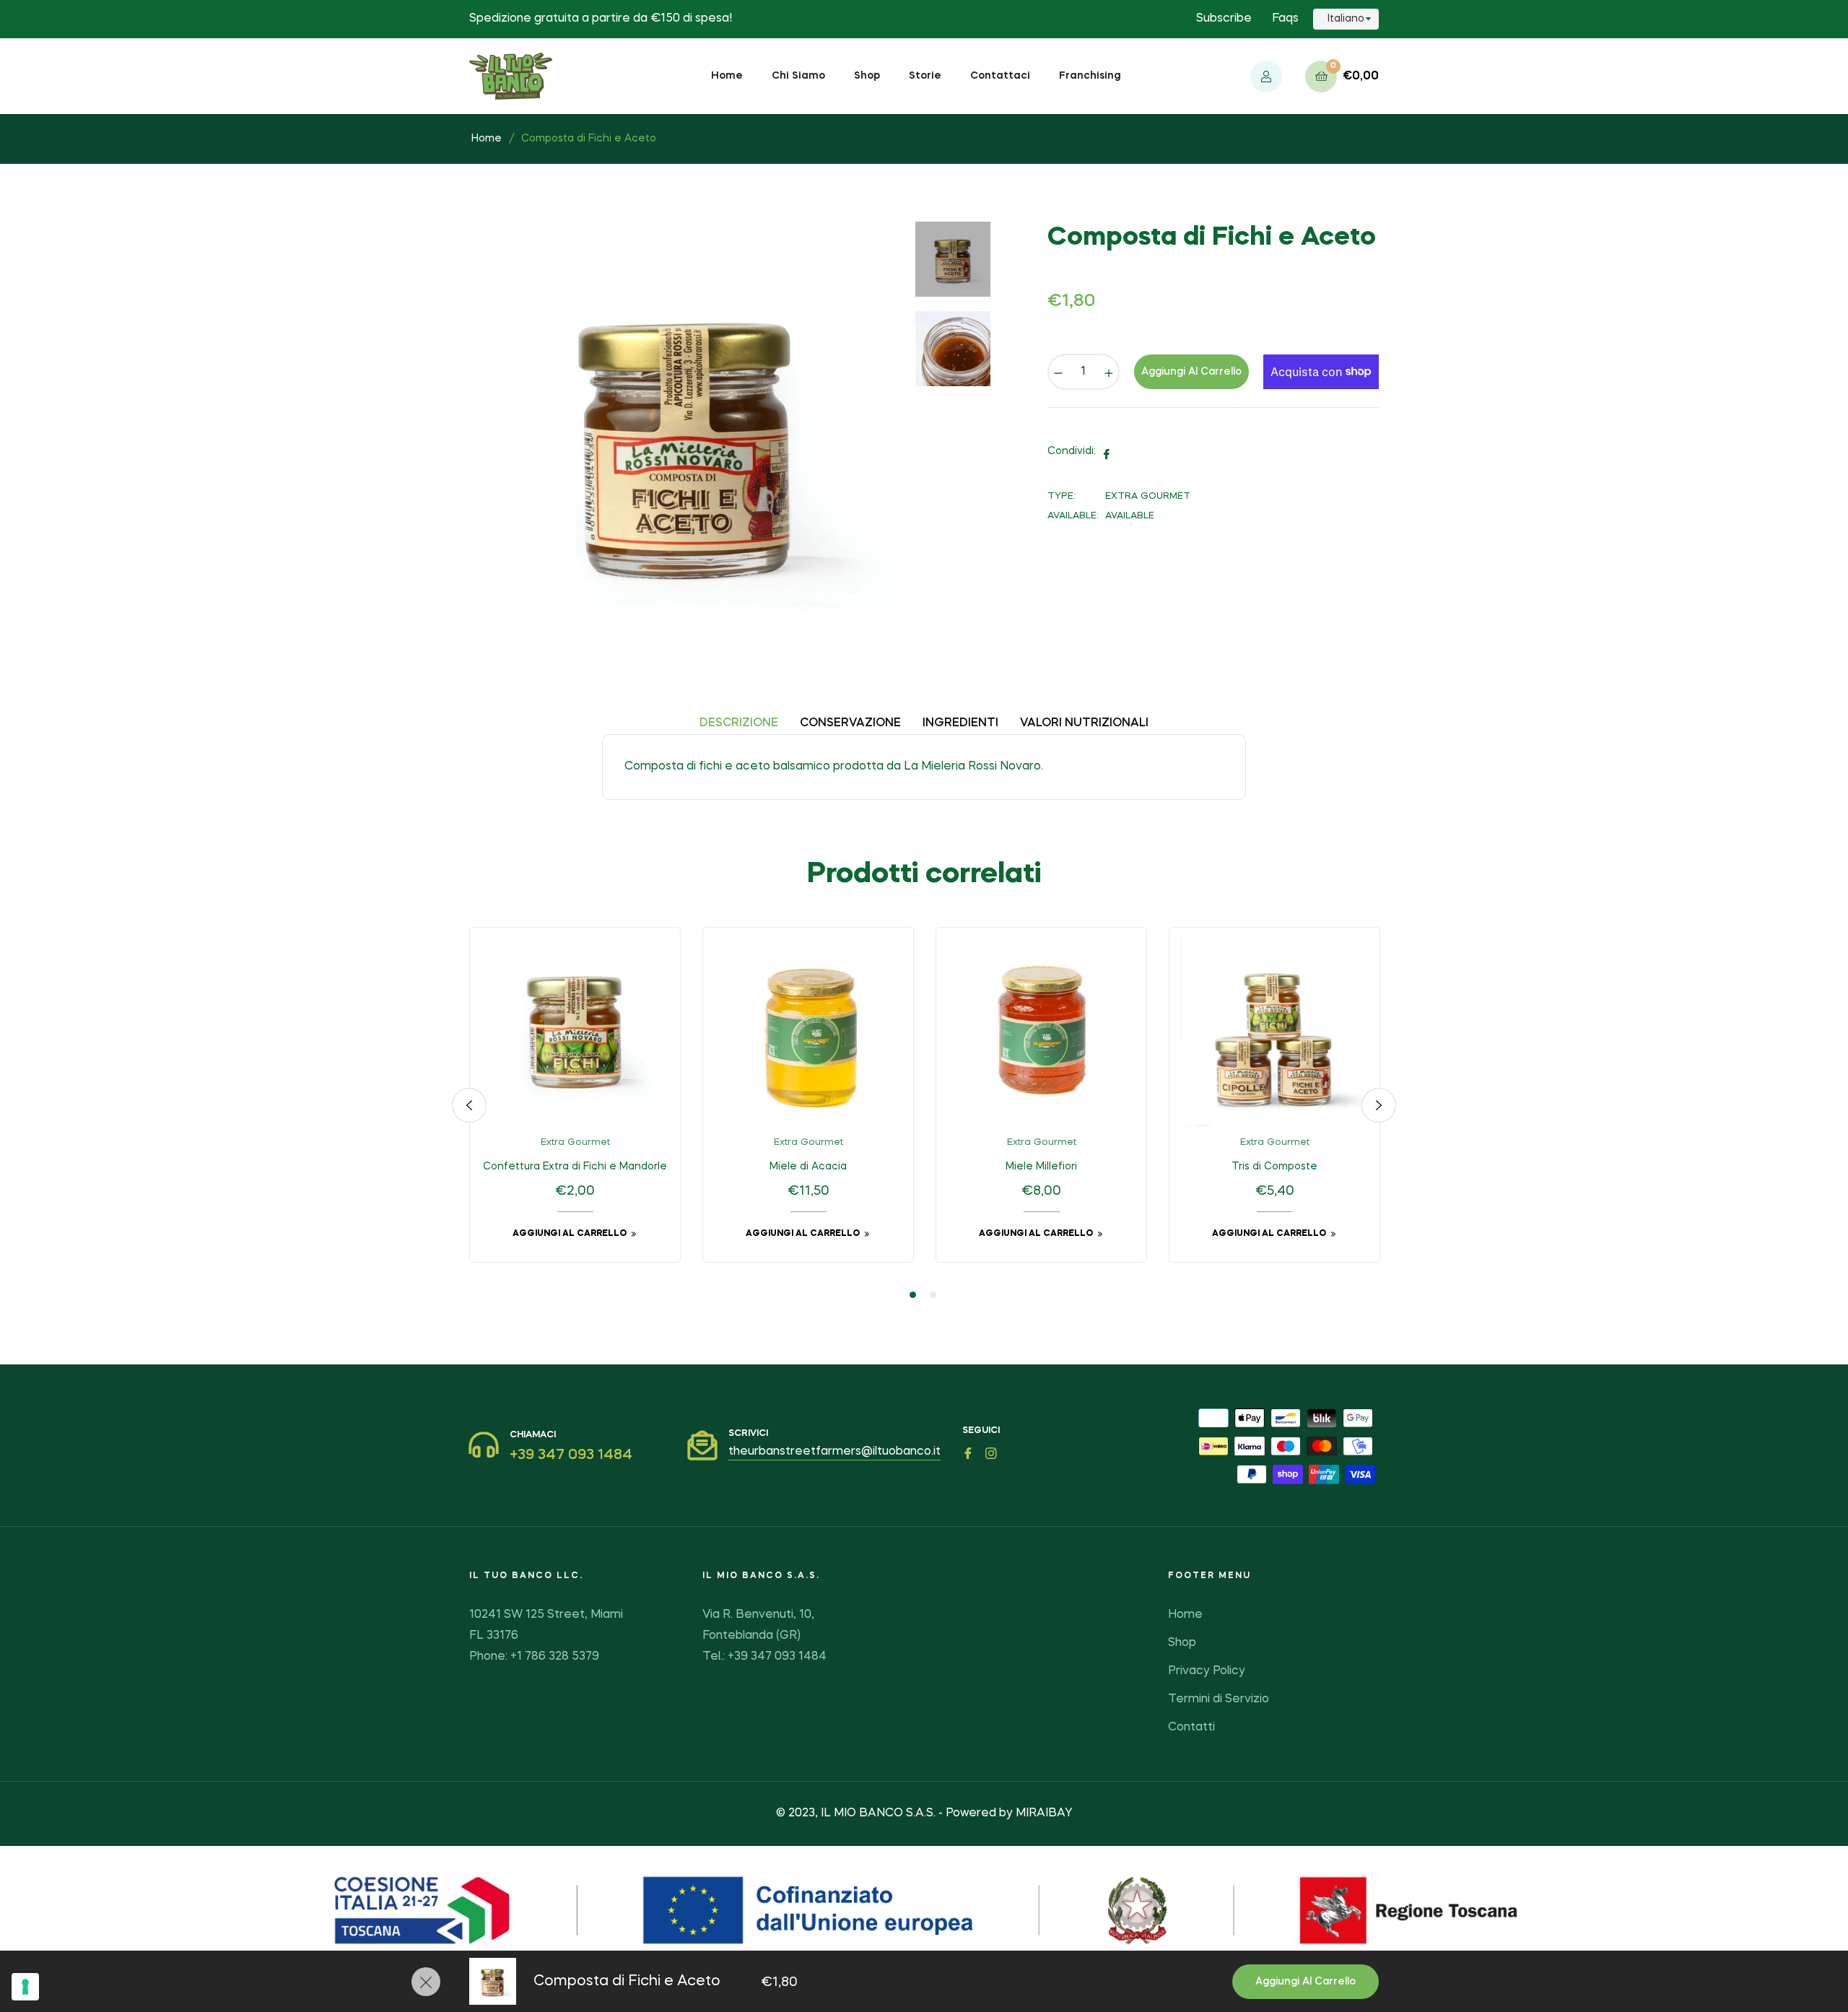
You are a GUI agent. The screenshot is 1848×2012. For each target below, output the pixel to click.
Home (487, 139)
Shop (1182, 1643)
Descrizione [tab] (739, 723)
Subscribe (1224, 19)
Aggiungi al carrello (1306, 1982)
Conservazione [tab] (850, 723)
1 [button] (913, 1295)
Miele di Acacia (808, 1167)
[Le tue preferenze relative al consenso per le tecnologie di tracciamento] (25, 1987)
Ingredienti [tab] (960, 723)
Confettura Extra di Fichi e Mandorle (575, 1167)
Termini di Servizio (1219, 1699)
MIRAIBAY (1044, 1813)
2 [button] (933, 1295)
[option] (575, 1106)
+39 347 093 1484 (571, 1455)
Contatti (1191, 1728)
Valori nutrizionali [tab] (1084, 723)
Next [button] (1379, 1105)
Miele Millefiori (1041, 1167)
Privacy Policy (1207, 1671)
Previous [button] (469, 1105)
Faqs (1285, 19)
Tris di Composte (1274, 1167)
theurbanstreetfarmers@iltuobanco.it (834, 1452)
